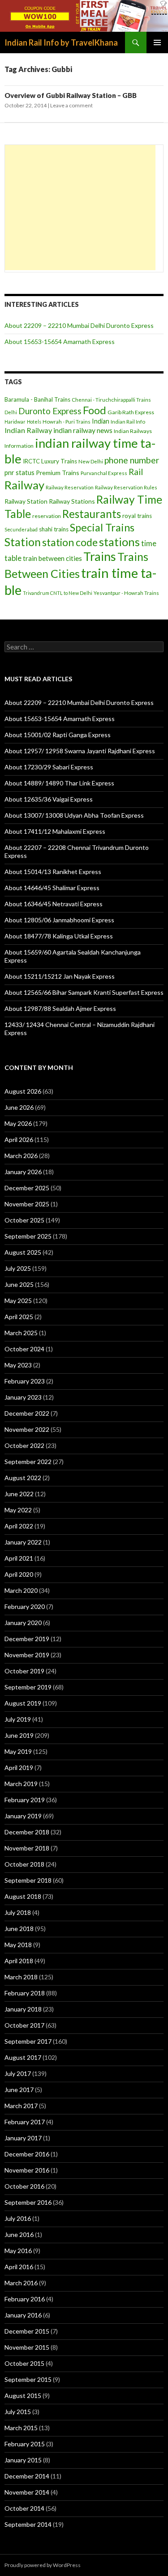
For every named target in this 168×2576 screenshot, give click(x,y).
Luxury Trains (59, 461)
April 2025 (19, 1317)
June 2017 (19, 2090)
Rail (136, 472)
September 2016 (28, 2202)
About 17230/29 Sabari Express (49, 767)
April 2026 (19, 1139)
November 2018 (27, 1848)
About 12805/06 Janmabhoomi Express (59, 920)
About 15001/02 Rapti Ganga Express (58, 735)
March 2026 (21, 1156)
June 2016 (19, 2234)
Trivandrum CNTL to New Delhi (58, 593)
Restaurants (92, 514)
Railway (24, 485)
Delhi (11, 412)
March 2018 (21, 1977)
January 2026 (23, 1172)
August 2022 (23, 1478)
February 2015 (25, 2444)
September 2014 (28, 2524)
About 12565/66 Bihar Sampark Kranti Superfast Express (84, 992)
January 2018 (23, 2009)
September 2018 (28, 1880)
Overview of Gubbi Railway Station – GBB (71, 95)
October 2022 (24, 1445)
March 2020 (21, 1590)
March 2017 (21, 2106)
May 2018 (18, 1945)
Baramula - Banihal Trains (37, 399)
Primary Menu (157, 42)
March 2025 (21, 1333)
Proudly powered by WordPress (43, 2565)
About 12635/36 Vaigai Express (49, 799)
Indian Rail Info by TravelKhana (61, 42)
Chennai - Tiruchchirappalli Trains (111, 400)
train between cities (52, 558)
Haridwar (15, 422)
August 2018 (23, 1896)
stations (119, 542)
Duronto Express (50, 411)
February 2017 (25, 2122)
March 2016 (21, 2283)
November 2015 (27, 2347)
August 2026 (23, 1091)
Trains (100, 556)
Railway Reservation (70, 487)
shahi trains (54, 529)
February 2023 (25, 1381)
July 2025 (18, 1268)
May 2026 (18, 1123)
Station (23, 542)
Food (95, 410)
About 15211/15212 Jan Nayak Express (60, 976)
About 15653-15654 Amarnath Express (60, 342)
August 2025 (23, 1252)
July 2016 (18, 2218)
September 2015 (28, 2379)
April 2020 (19, 1574)
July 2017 (18, 2073)
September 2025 (28, 1236)
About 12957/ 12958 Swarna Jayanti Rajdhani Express (80, 751)
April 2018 (19, 1961)
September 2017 (28, 2041)
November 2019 (27, 1655)
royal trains (137, 516)
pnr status (19, 472)
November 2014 (27, 2492)
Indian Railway (28, 430)
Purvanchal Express (104, 473)
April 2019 (19, 1768)
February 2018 (25, 1993)
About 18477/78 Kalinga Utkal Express (59, 936)
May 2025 (18, 1301)
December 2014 (27, 2476)
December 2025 (27, 1188)
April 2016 (19, 2267)
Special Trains (102, 527)
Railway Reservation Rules (126, 487)
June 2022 (19, 1494)
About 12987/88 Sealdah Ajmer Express (60, 1008)
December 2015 (27, 2331)
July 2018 (18, 1912)
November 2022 (27, 1429)
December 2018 (27, 1832)
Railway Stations (72, 501)
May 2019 (18, 1751)
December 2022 (27, 1413)
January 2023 (23, 1397)
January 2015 (23, 2460)
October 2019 (24, 1671)
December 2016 (27, 2154)
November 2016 (27, 2170)
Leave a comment (71, 105)
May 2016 (18, 2251)
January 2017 (23, 2138)
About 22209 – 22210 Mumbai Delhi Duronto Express (79, 325)
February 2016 (25, 2299)
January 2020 (23, 1623)
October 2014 (24, 2508)
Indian (101, 421)
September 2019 (28, 1687)
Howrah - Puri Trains (67, 422)
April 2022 (19, 1526)
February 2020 (25, 1606)
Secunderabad (21, 529)
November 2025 (27, 1204)
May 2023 (18, 1365)
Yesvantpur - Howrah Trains (126, 593)
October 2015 (24, 2363)
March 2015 (21, 2428)
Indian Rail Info (128, 422)
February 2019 (25, 1800)
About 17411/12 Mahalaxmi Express (55, 831)
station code (70, 542)
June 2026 (19, 1107)
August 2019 (23, 1703)
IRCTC (31, 461)
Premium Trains (58, 473)
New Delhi (91, 461)
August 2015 (23, 2396)
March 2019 (21, 1784)
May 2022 (18, 1510)
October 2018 (24, 1864)
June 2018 (19, 1929)
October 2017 (24, 2025)
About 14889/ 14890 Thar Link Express (59, 783)
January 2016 (23, 2315)
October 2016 (24, 2186)
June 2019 (19, 1735)
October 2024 (24, 1349)
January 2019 (23, 1816)
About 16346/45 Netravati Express (54, 904)
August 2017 (23, 2057)
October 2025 (24, 1220)
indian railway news (83, 430)
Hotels (34, 422)
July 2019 (18, 1719)
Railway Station (26, 501)
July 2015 (18, 2412)
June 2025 (19, 1284)
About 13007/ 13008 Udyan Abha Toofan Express (74, 815)
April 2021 (19, 1558)
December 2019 (27, 1639)
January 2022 (23, 1542)
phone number (132, 460)
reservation (47, 516)
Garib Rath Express (131, 412)
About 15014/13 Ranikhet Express (53, 872)
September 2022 (28, 1462)
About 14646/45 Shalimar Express (52, 888)
